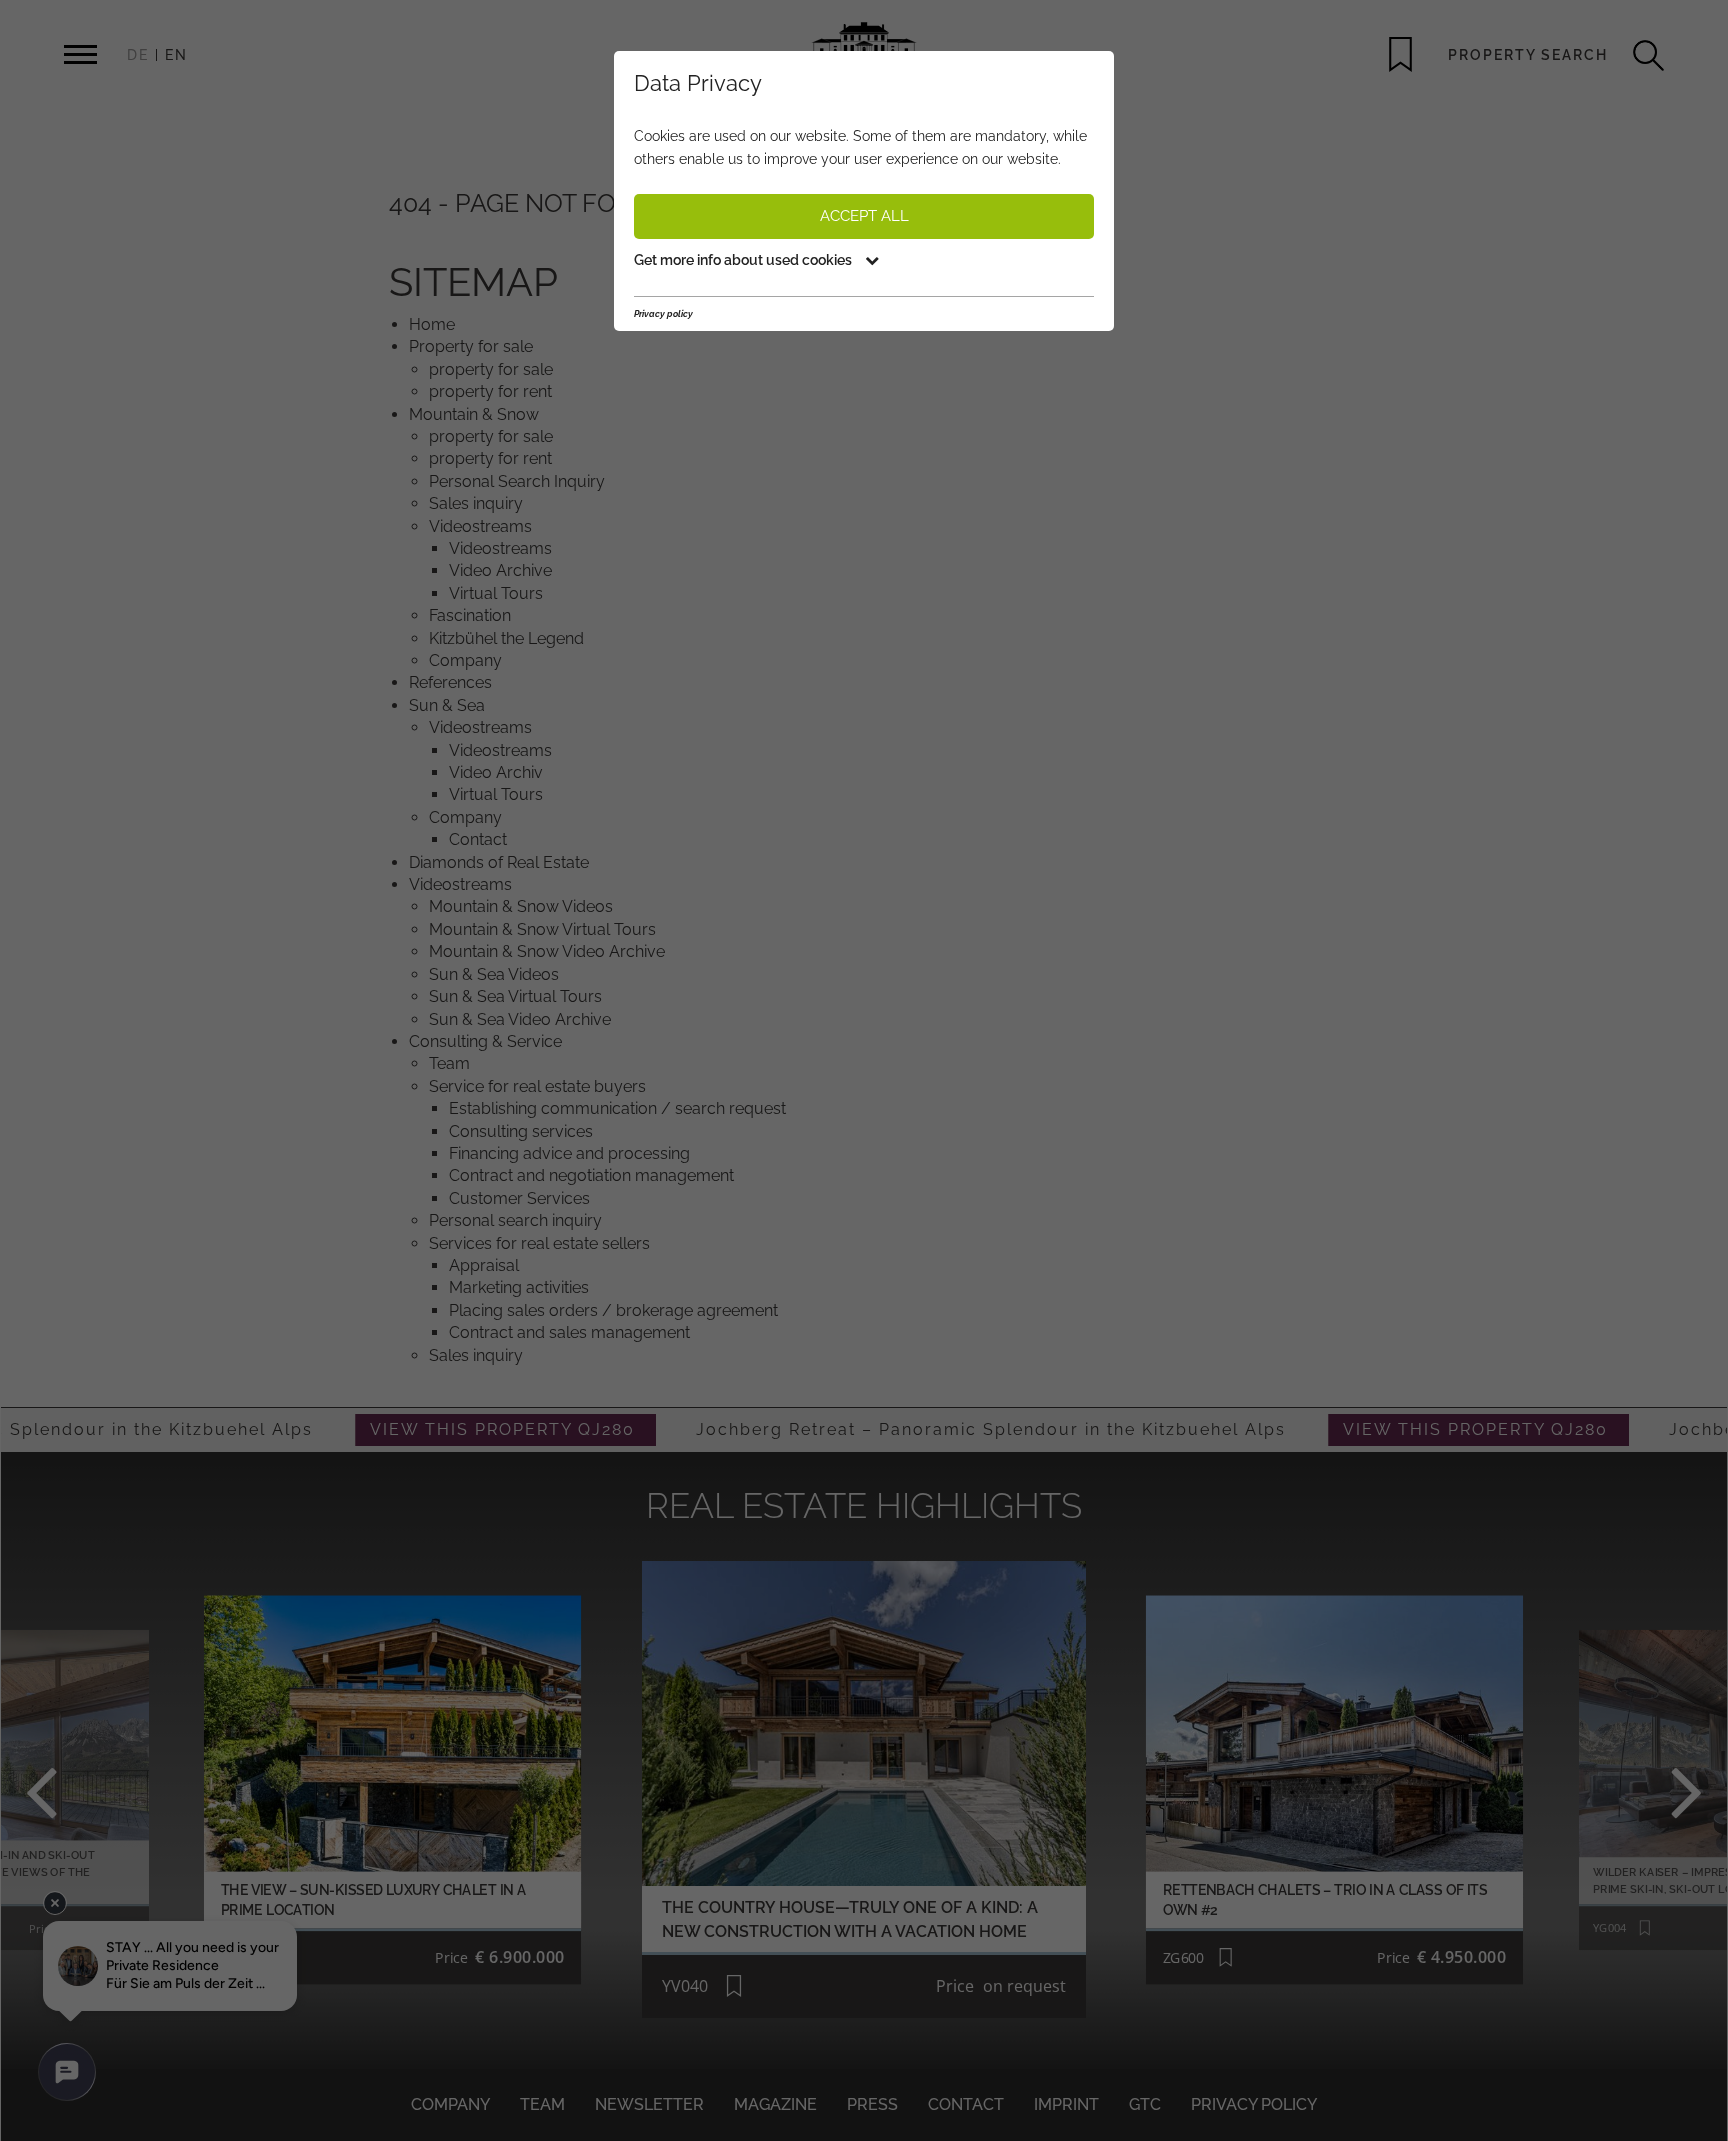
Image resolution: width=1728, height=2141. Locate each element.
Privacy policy (663, 314)
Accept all (864, 216)
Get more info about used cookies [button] (744, 260)
